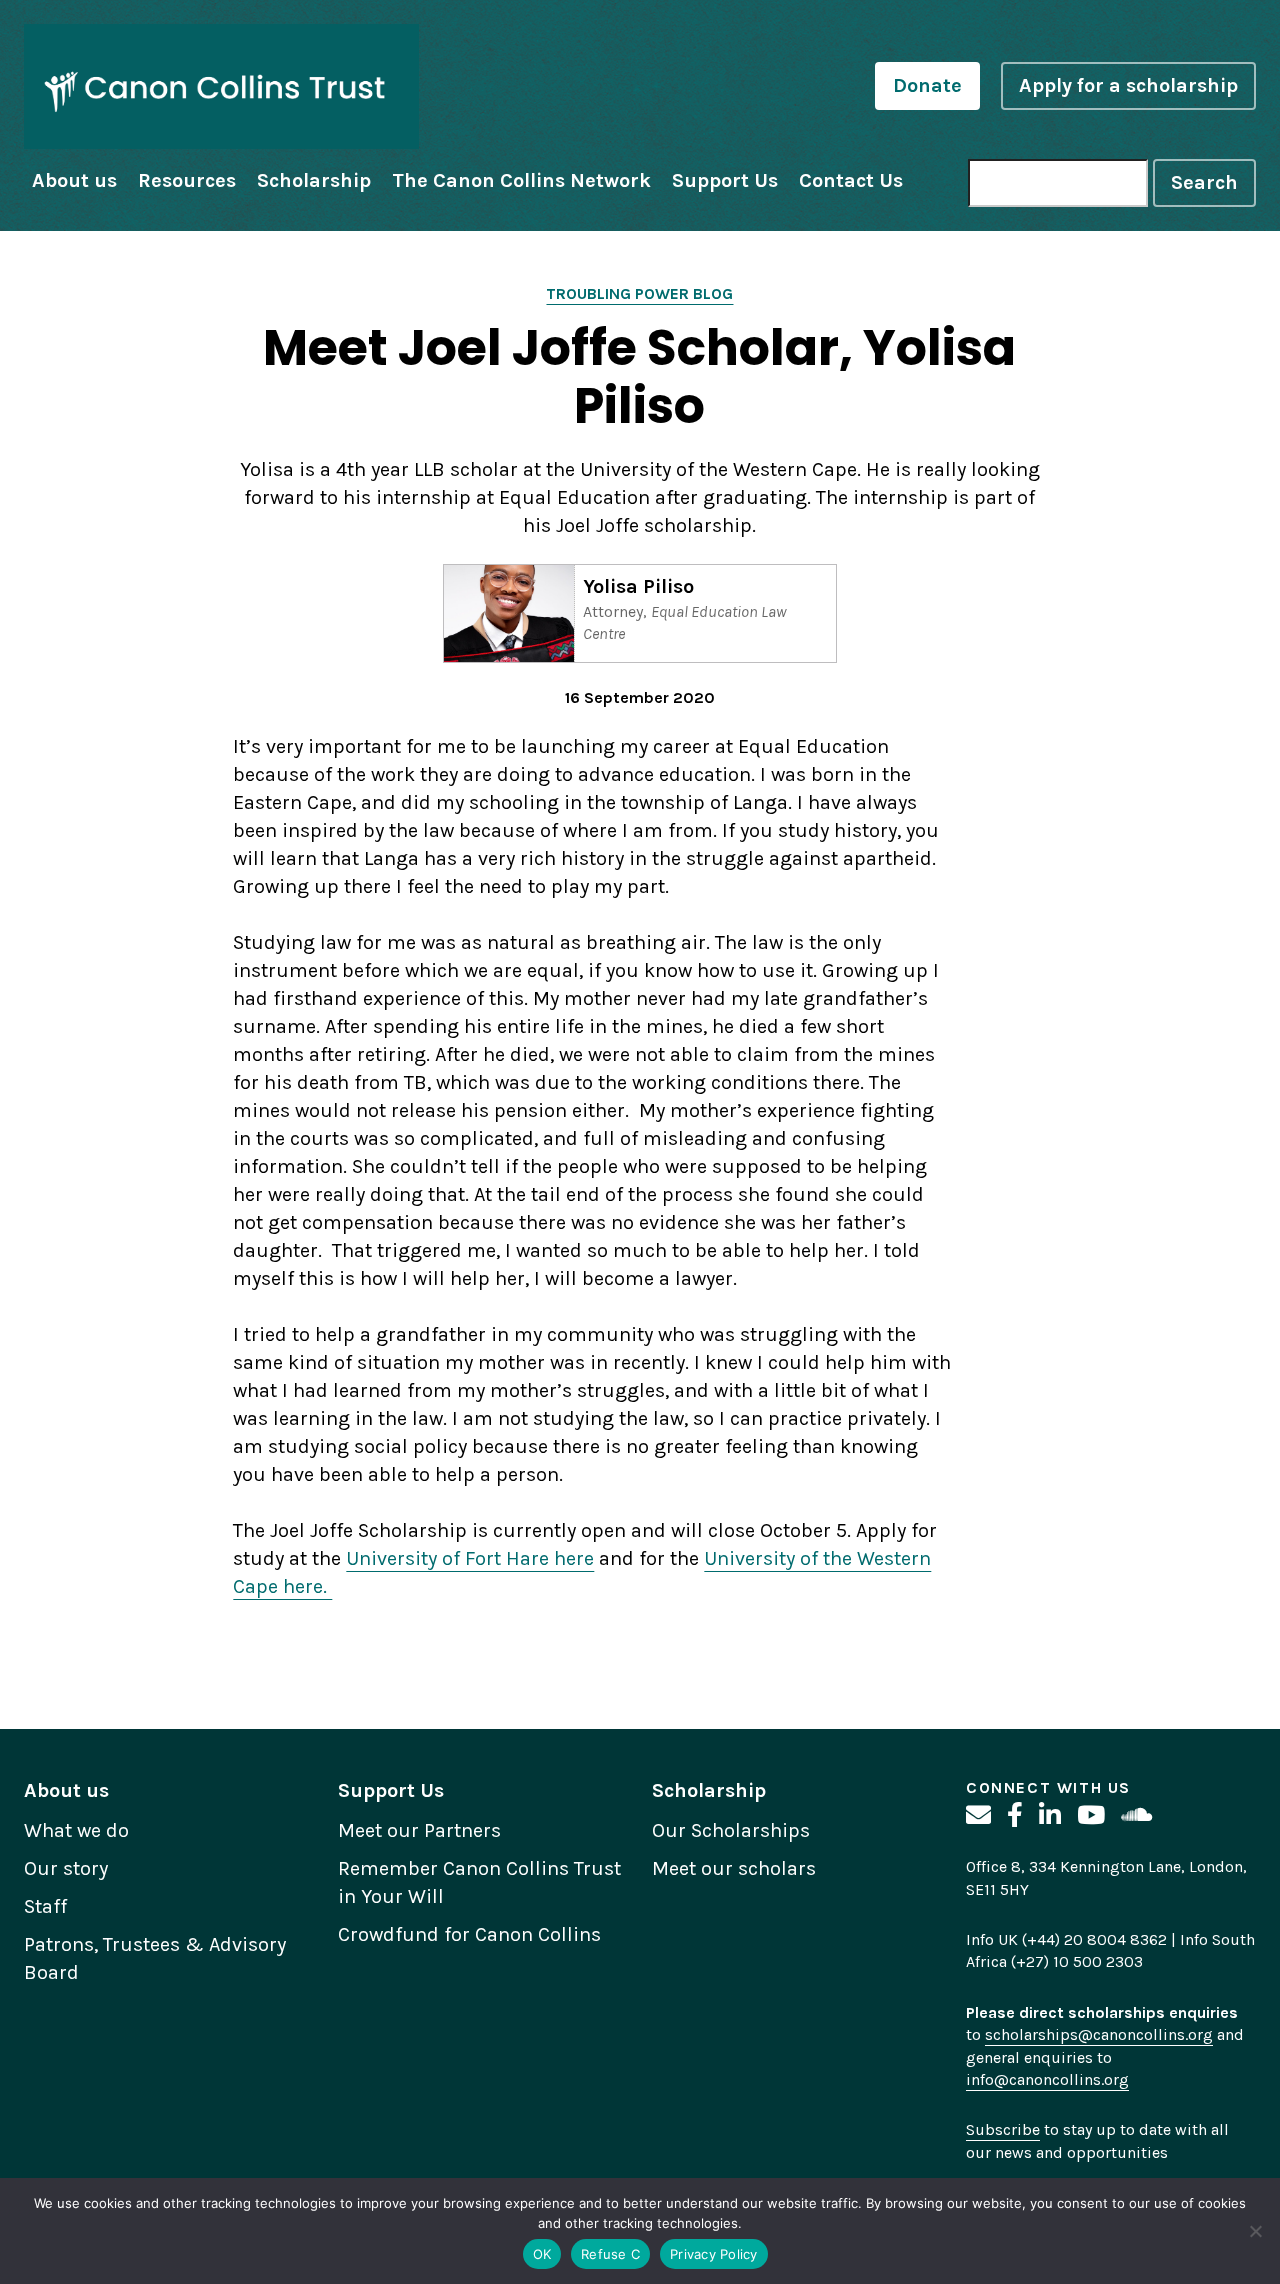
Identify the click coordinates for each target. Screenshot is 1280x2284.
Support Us (725, 180)
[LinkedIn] (1050, 1815)
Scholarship (314, 180)
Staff (45, 1906)
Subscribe (1003, 2129)
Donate (927, 85)
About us (74, 180)
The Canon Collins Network (521, 180)
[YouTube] (1091, 1815)
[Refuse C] (1255, 2231)
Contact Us (851, 180)
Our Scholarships (731, 1830)
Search (1204, 182)
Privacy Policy (714, 2254)
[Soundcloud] (1136, 1815)
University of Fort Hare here (470, 1558)
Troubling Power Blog (639, 293)
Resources (187, 180)
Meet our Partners (419, 1830)
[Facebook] (1015, 1815)
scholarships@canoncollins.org (1099, 2034)
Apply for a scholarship (1128, 85)
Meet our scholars (734, 1868)
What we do (76, 1830)
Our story (66, 1868)
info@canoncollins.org (1047, 2079)
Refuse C (610, 2254)
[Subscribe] (978, 1815)
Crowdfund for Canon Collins (469, 1934)
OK (542, 2254)
